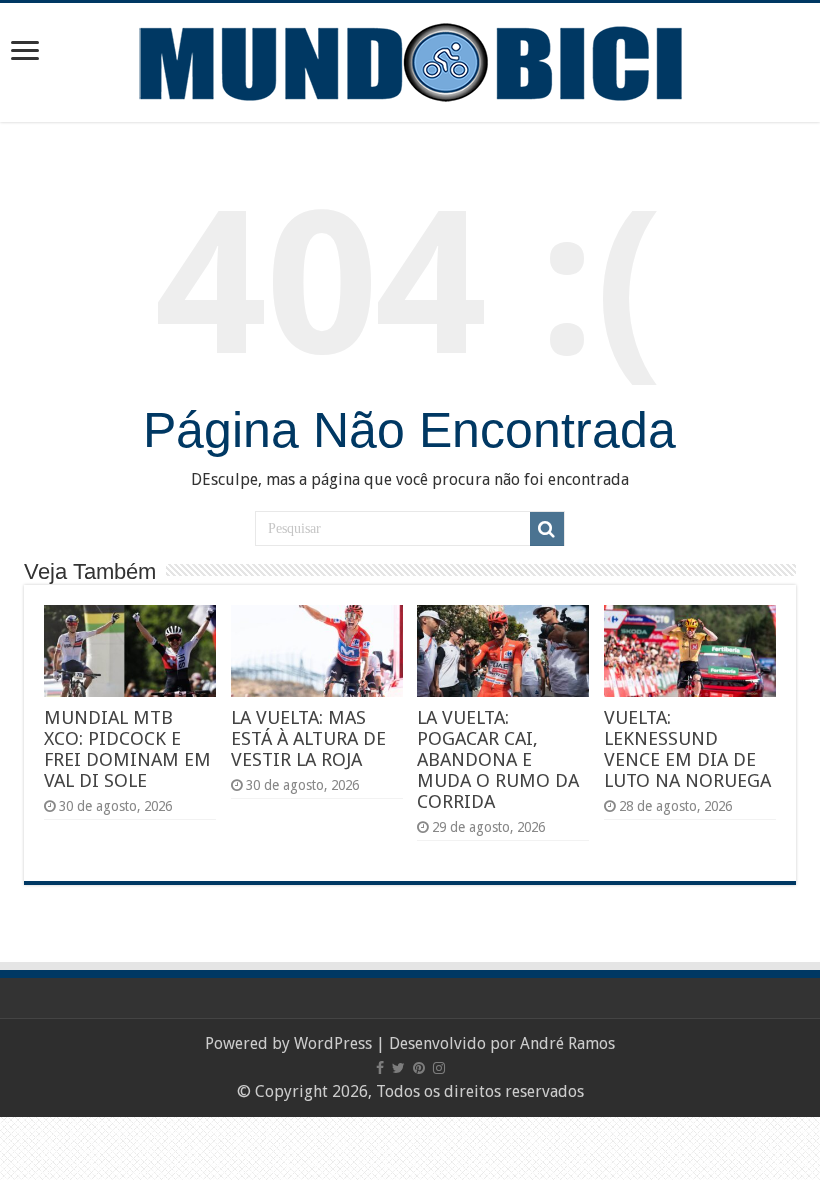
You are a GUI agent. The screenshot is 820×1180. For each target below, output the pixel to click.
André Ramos (567, 1043)
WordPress (333, 1043)
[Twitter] (398, 1068)
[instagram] (439, 1068)
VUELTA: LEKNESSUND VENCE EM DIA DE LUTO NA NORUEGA (687, 749)
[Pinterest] (419, 1068)
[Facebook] (380, 1068)
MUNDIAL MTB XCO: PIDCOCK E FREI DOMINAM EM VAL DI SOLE (127, 749)
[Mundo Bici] (410, 60)
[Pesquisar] (547, 529)
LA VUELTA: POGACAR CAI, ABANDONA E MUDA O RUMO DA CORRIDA (498, 759)
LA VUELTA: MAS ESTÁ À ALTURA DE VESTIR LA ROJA (308, 738)
